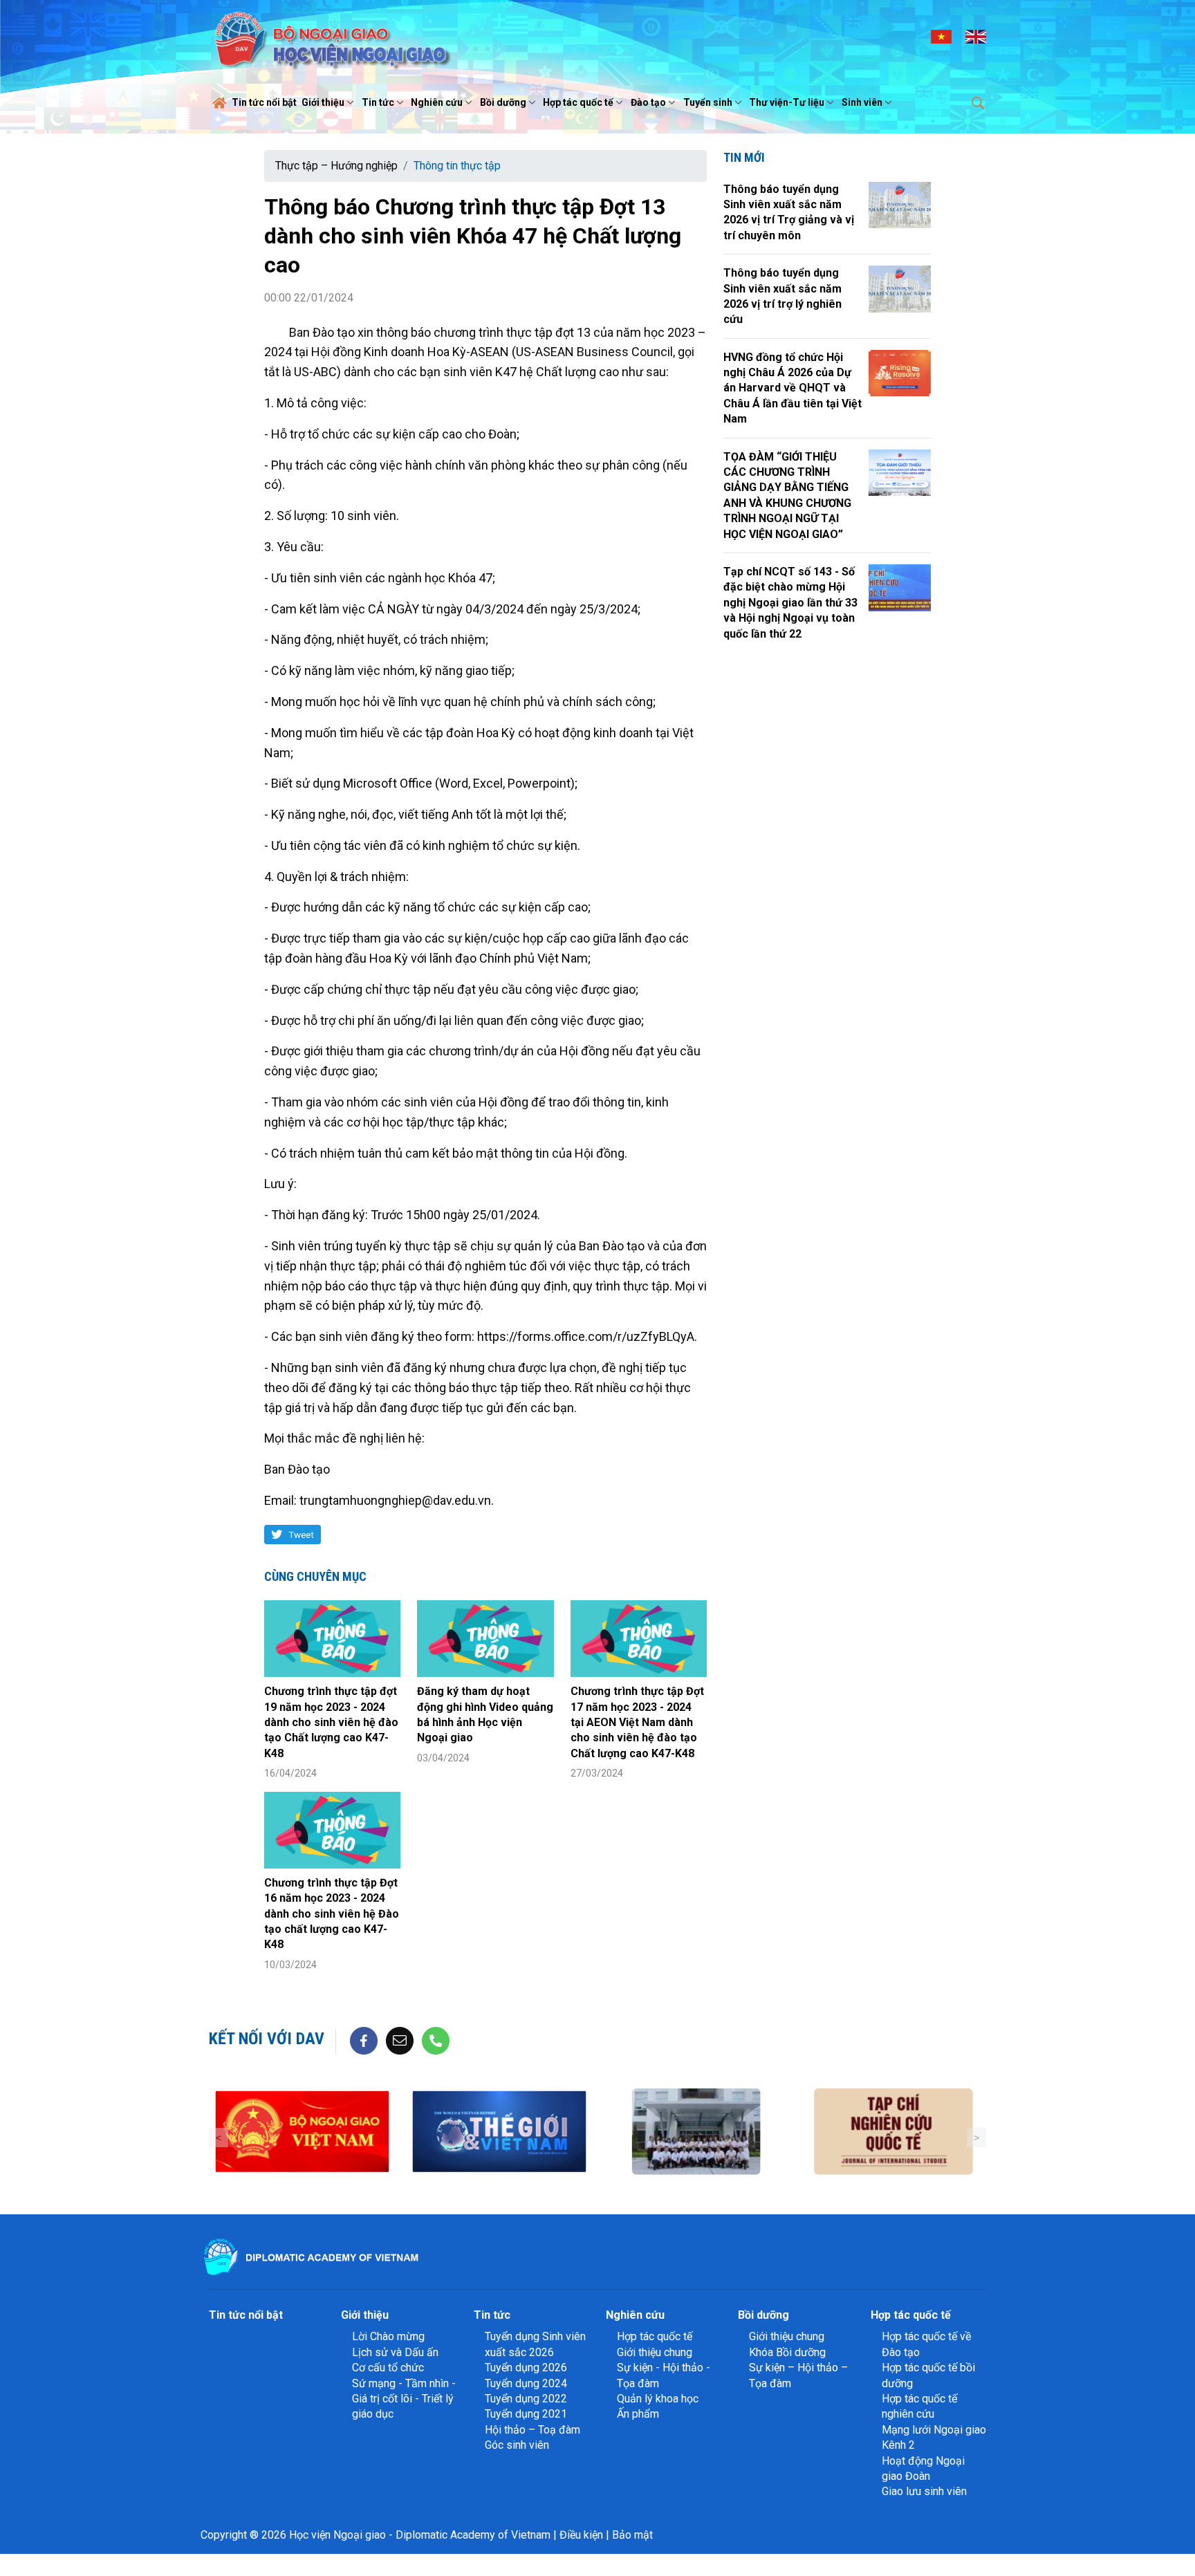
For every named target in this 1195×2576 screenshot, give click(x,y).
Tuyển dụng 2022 (526, 2399)
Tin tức (378, 102)
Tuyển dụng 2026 (526, 2367)
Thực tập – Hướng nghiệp (336, 166)
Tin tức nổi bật (264, 102)
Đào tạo (648, 102)
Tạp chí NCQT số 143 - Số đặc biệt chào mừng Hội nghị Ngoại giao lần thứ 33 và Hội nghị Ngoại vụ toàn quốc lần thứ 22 (790, 603)
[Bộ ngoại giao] (302, 2132)
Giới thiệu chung (655, 2352)
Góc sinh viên (517, 2445)
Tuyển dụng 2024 (526, 2383)
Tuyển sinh (708, 102)
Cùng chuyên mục (315, 1576)
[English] (976, 36)
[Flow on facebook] (364, 2040)
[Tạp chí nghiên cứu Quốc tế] (893, 2132)
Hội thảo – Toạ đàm (532, 2430)
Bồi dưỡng (503, 102)
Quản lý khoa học (658, 2399)
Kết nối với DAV (267, 2039)
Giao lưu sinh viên (924, 2491)
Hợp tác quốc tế (578, 102)
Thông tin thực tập (457, 166)
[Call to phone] (436, 2040)
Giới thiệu (323, 102)
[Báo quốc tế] (499, 2132)
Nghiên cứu (437, 102)
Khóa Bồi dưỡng (787, 2352)
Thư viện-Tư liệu (787, 102)
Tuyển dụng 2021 (526, 2414)
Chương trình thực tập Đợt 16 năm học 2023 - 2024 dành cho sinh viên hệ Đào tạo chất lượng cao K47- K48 (332, 1914)
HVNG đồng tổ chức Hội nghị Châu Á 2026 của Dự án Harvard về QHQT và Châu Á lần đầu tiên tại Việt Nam (793, 388)
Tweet (301, 1535)
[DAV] (331, 36)
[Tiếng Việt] (941, 36)
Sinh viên (862, 102)
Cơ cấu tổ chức (388, 2367)
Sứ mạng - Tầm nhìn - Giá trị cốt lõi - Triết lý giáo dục (404, 2399)
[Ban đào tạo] (696, 2132)
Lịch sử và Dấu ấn (395, 2352)
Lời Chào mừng (388, 2336)
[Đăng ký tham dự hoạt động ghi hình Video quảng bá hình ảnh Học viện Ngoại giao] (485, 1639)
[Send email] (400, 2040)
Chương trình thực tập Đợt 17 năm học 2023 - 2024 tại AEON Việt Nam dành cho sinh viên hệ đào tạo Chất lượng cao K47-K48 (637, 1722)
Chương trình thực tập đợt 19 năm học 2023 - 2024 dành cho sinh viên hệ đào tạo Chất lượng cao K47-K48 (331, 1722)
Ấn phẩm (638, 2414)
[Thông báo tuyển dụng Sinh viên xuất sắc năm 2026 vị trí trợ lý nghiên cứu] (900, 289)
